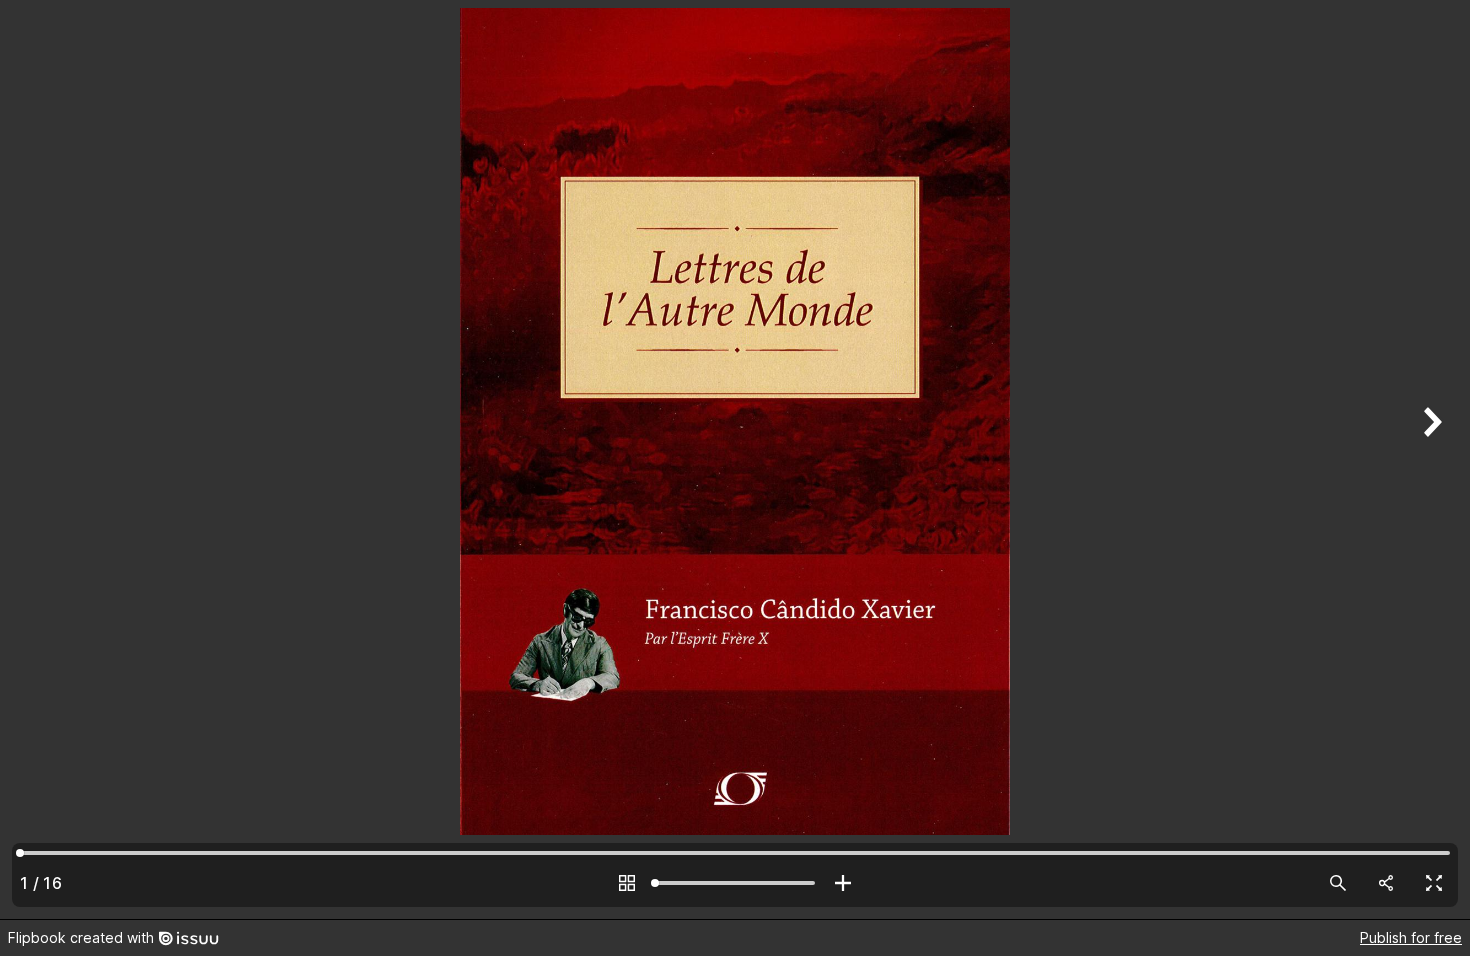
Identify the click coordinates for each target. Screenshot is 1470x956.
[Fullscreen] (1434, 883)
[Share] (1386, 883)
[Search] (1338, 883)
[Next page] (1430, 459)
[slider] (735, 883)
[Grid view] (627, 883)
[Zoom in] (843, 883)
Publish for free (1411, 937)
